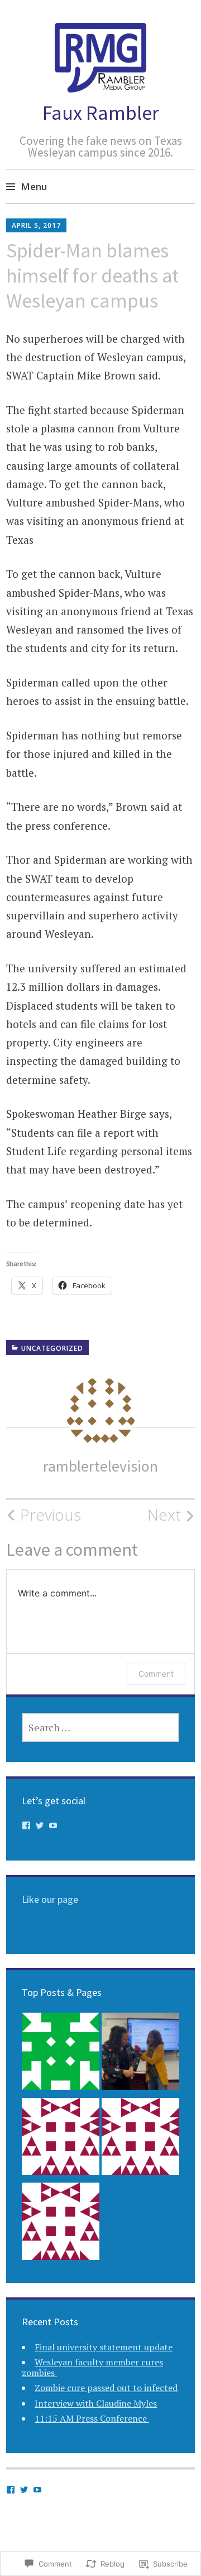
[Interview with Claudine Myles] (140, 2139)
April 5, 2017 (36, 225)
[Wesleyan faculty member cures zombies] (140, 2054)
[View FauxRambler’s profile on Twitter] (40, 1825)
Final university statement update (104, 2347)
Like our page (50, 1899)
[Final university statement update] (61, 2054)
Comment (156, 1674)
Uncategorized (52, 1348)
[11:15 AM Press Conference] (61, 2224)
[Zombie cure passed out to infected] (61, 2139)
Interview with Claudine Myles (96, 2403)
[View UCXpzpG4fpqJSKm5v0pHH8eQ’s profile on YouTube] (53, 1825)
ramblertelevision (100, 1466)
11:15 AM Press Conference (92, 2418)
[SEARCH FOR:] (100, 1727)
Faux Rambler (101, 113)
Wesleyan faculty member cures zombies (92, 2367)
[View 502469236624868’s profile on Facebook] (26, 1825)
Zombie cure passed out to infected (106, 2388)
